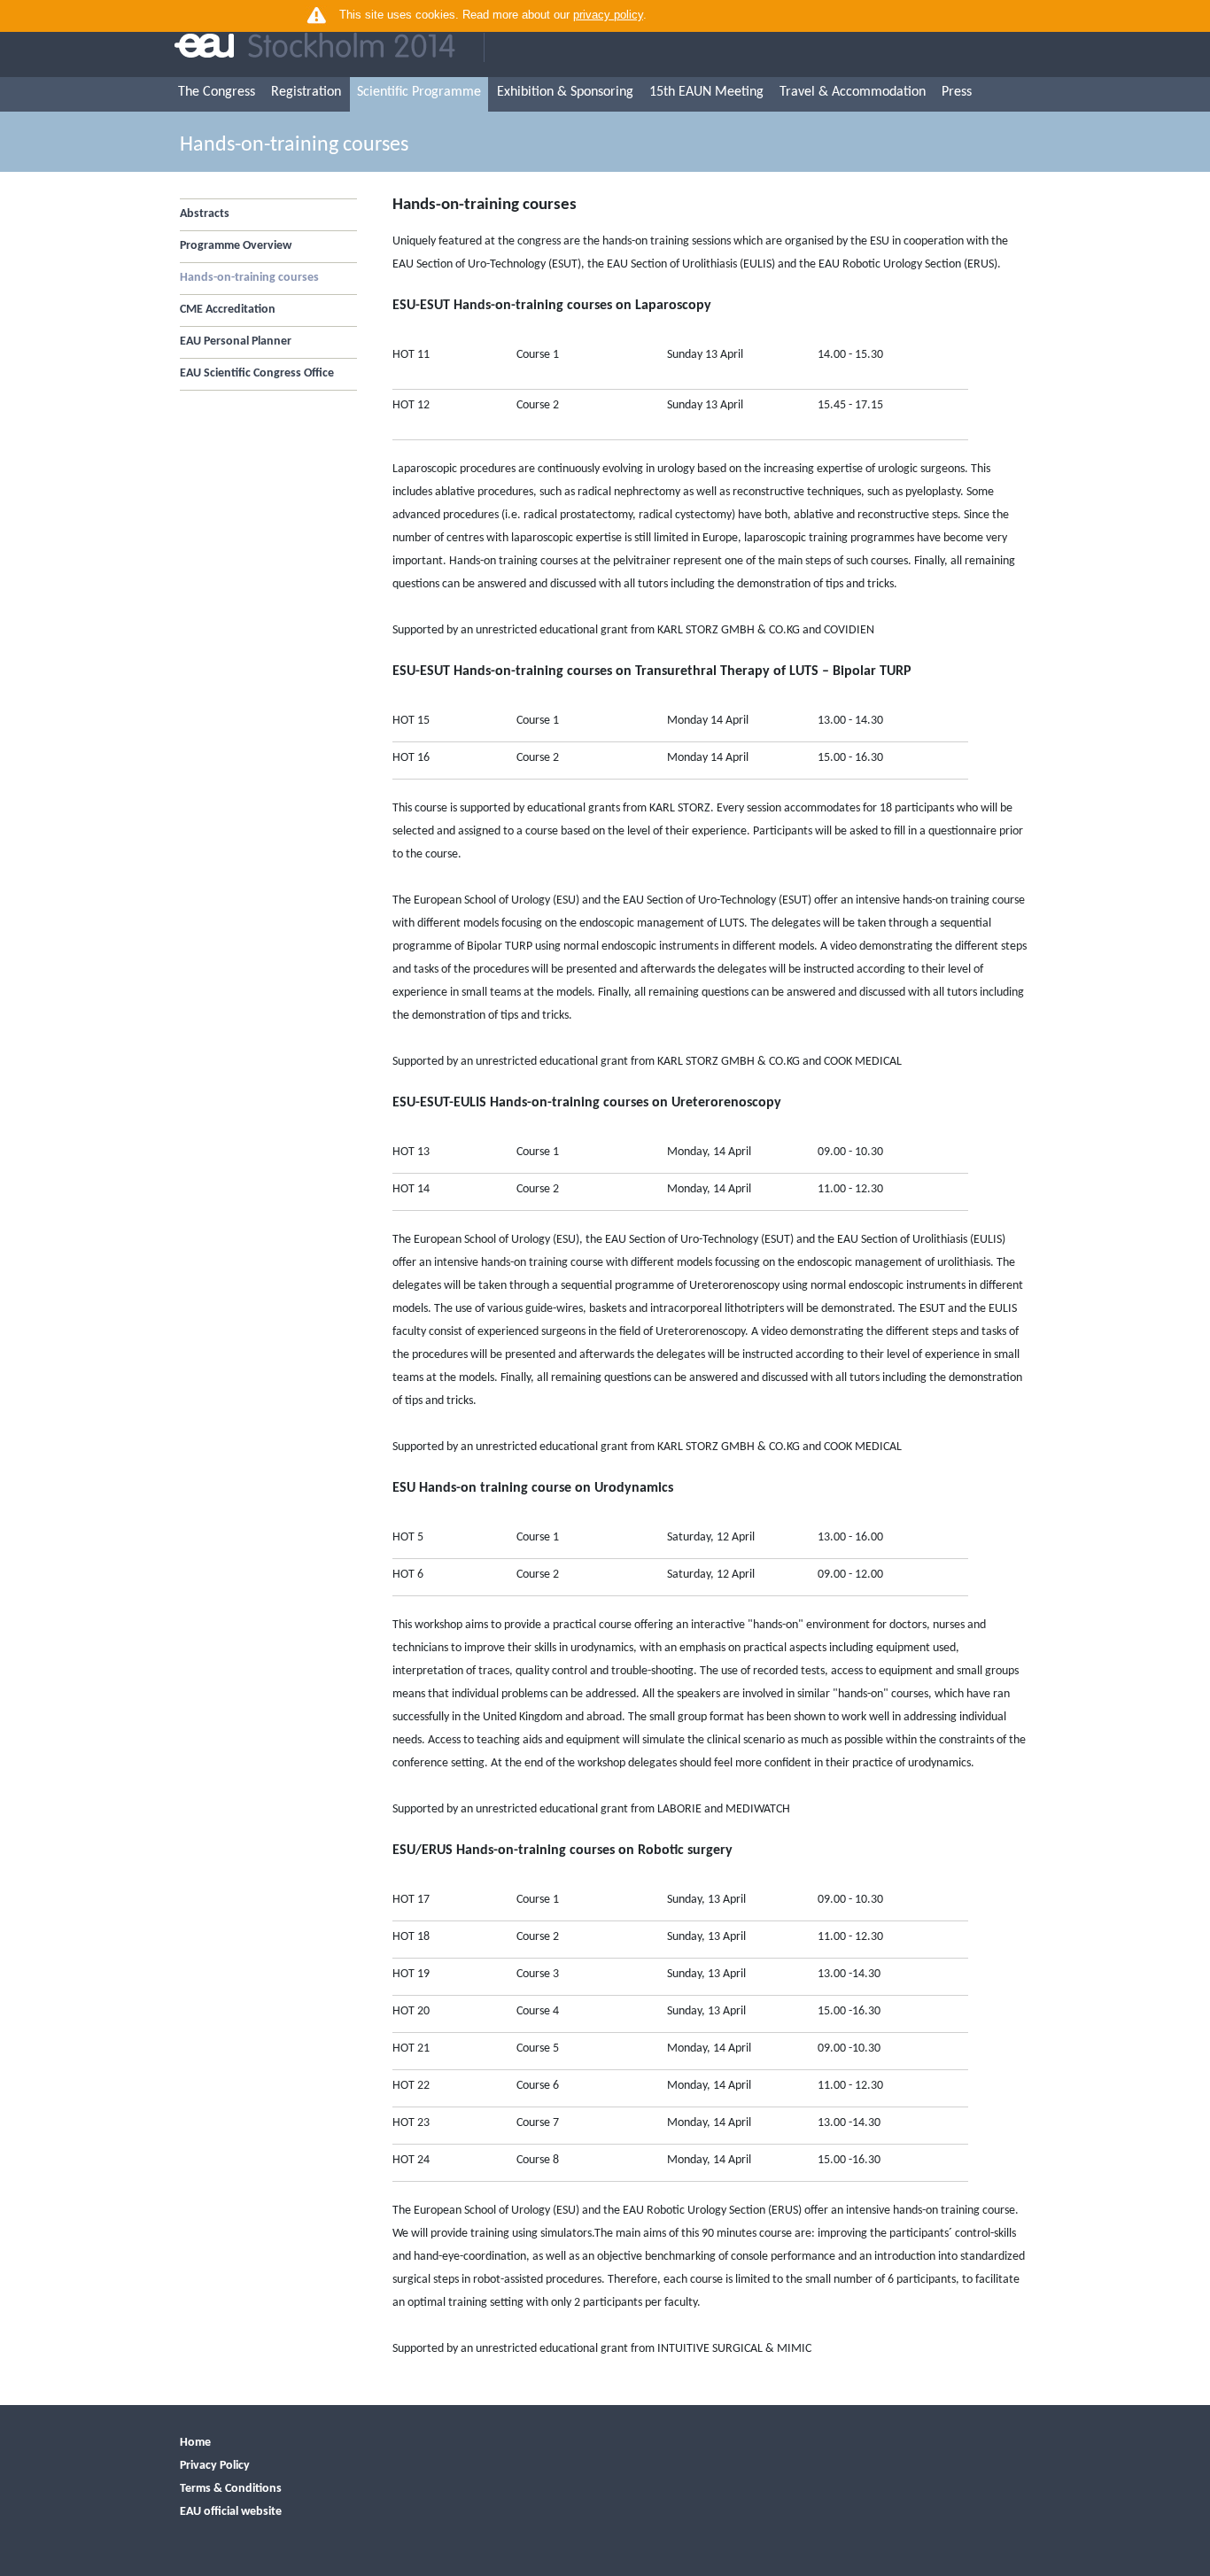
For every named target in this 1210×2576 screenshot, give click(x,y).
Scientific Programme (419, 92)
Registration (306, 92)
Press (957, 92)
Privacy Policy (215, 2466)
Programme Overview (236, 246)
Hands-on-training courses (249, 278)
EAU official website (231, 2512)
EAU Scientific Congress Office (257, 373)
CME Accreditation (228, 310)
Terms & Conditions (231, 2489)
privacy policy (608, 15)
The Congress (217, 92)
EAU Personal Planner (236, 341)
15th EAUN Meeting (706, 92)
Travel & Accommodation (853, 92)
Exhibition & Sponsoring (565, 92)
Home (195, 2443)
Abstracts (205, 214)
